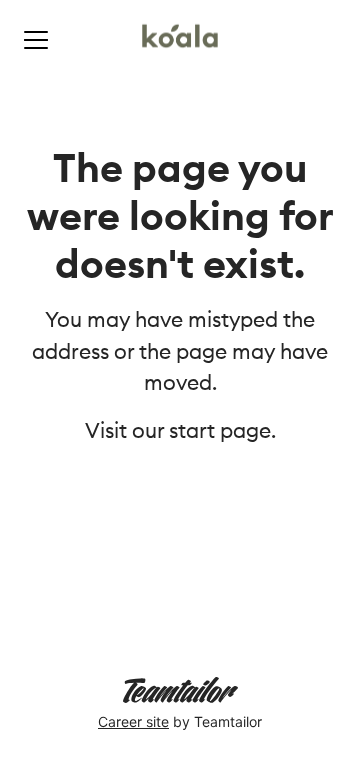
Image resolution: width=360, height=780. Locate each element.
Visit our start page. (180, 430)
